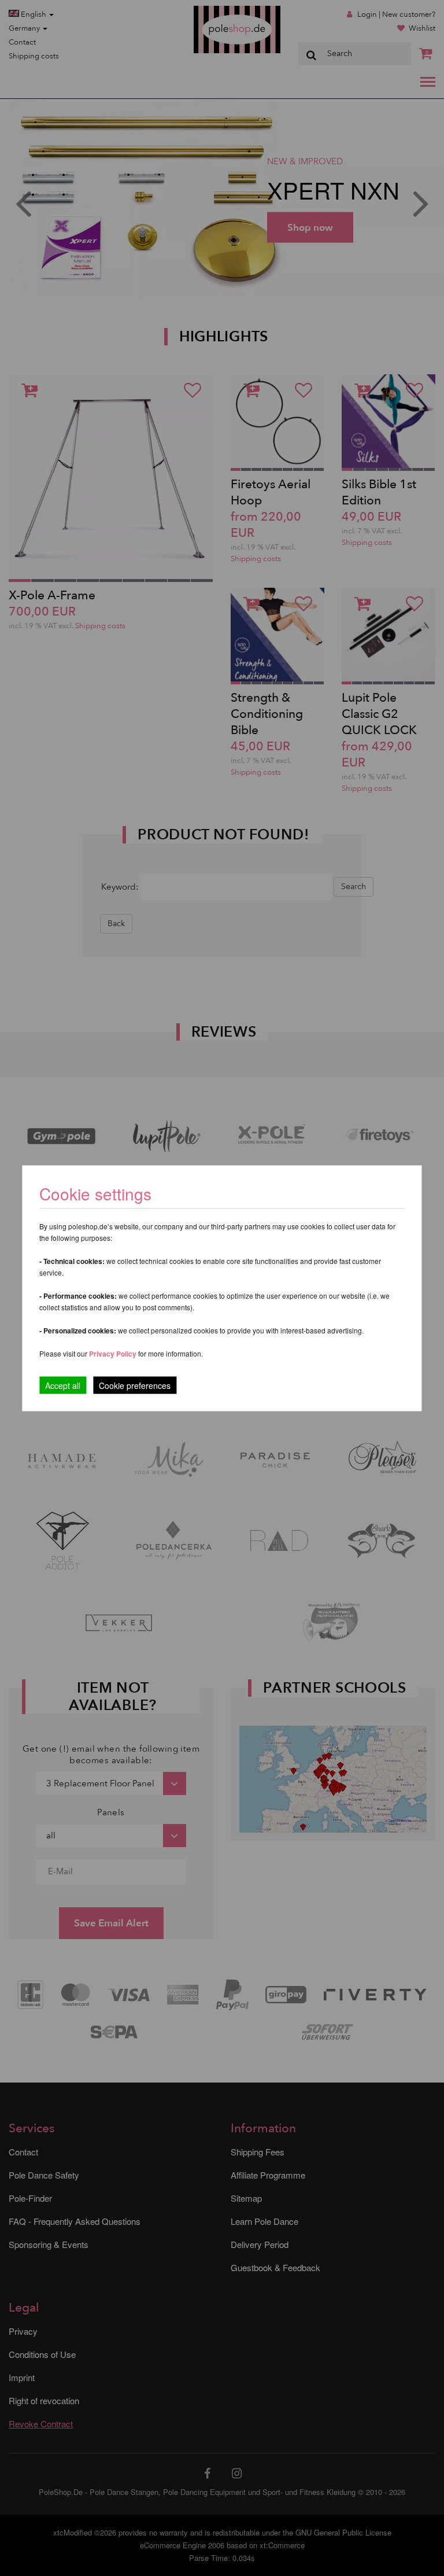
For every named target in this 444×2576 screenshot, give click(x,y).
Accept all (63, 1385)
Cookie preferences (135, 1385)
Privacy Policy (113, 1353)
